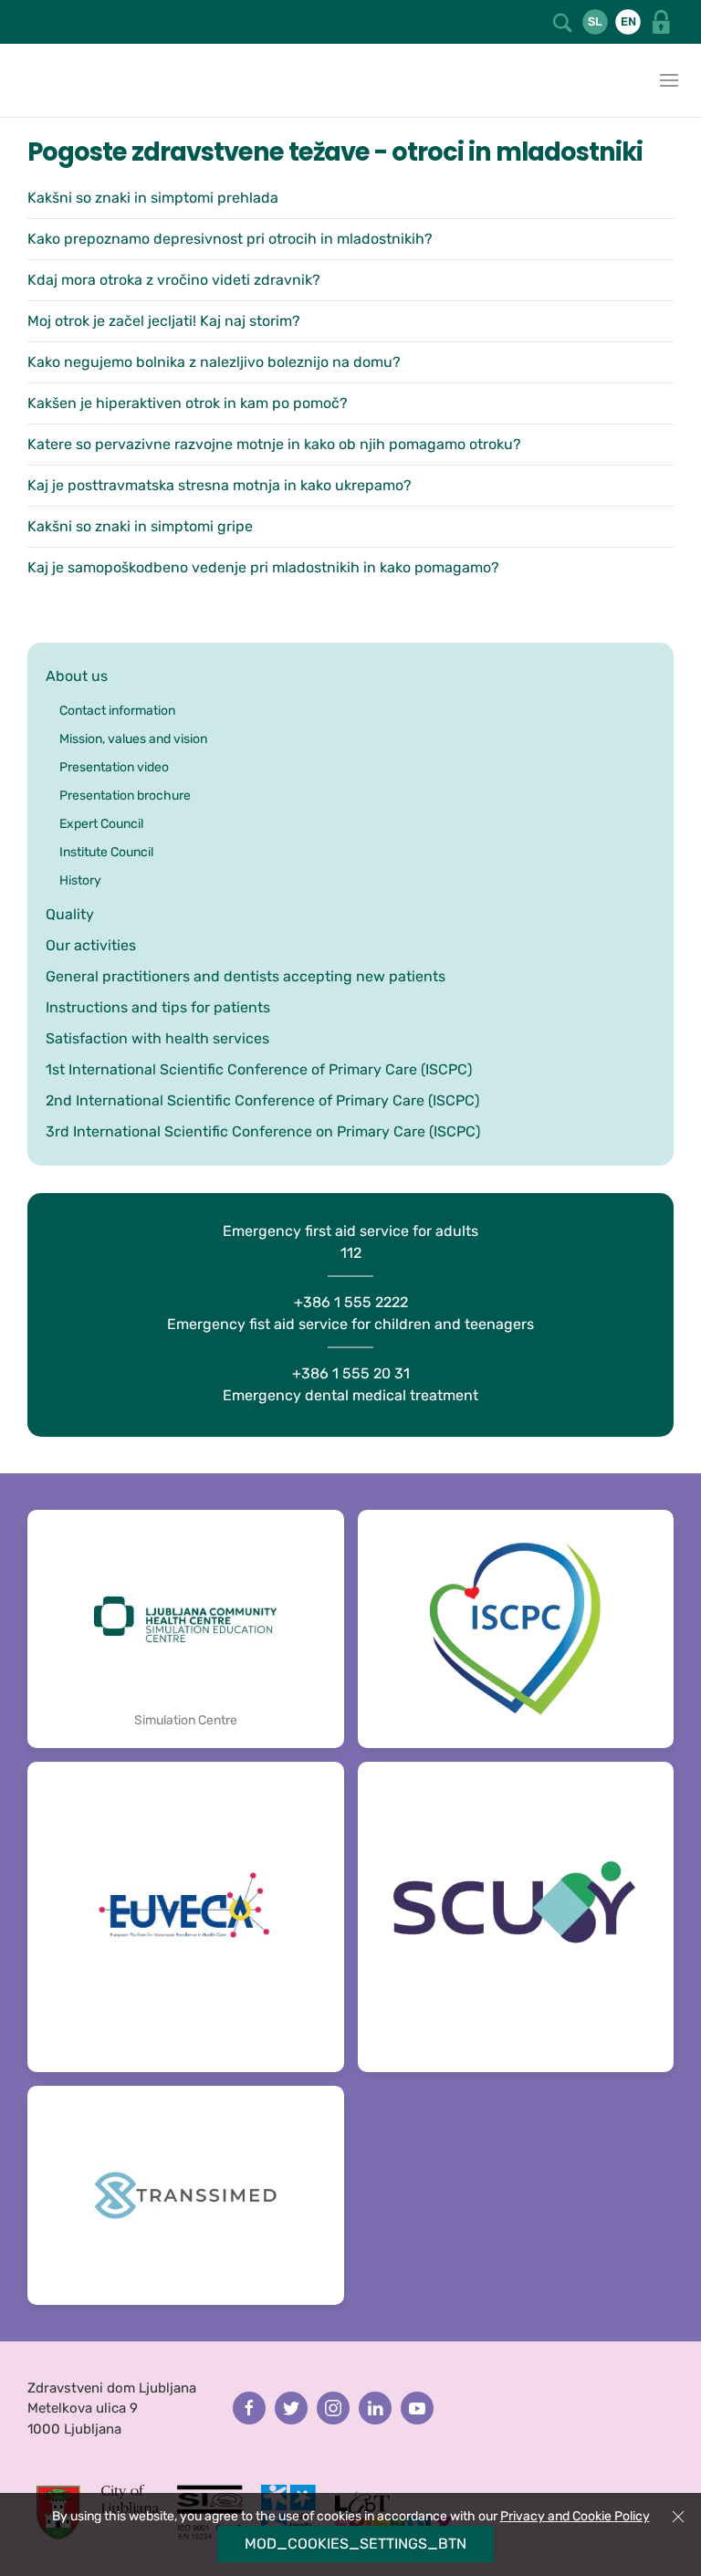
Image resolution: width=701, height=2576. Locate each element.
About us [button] (77, 676)
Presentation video (114, 767)
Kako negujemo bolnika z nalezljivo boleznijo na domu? (214, 362)
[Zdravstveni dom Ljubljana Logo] (18, 80)
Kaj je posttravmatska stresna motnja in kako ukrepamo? (220, 485)
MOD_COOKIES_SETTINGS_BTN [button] (356, 2544)
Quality (70, 914)
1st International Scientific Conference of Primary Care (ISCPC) (259, 1069)
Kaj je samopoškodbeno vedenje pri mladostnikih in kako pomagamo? (263, 567)
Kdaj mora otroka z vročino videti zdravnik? (174, 280)
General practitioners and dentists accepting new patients (246, 976)
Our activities (91, 945)
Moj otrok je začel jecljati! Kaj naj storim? (164, 321)
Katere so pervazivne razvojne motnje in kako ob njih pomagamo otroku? (274, 444)
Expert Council (101, 824)
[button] (564, 21)
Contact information (117, 711)
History (80, 880)
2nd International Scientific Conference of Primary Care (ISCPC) (262, 1100)
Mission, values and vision (133, 739)
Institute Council (106, 852)
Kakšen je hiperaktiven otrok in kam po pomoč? (188, 403)
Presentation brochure (125, 796)
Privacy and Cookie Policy (575, 2516)
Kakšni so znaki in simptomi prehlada (153, 198)
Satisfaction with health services (157, 1038)
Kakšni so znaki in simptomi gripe (140, 526)
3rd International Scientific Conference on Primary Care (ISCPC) (263, 1131)
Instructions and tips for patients (158, 1007)
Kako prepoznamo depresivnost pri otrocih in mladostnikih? (230, 239)
